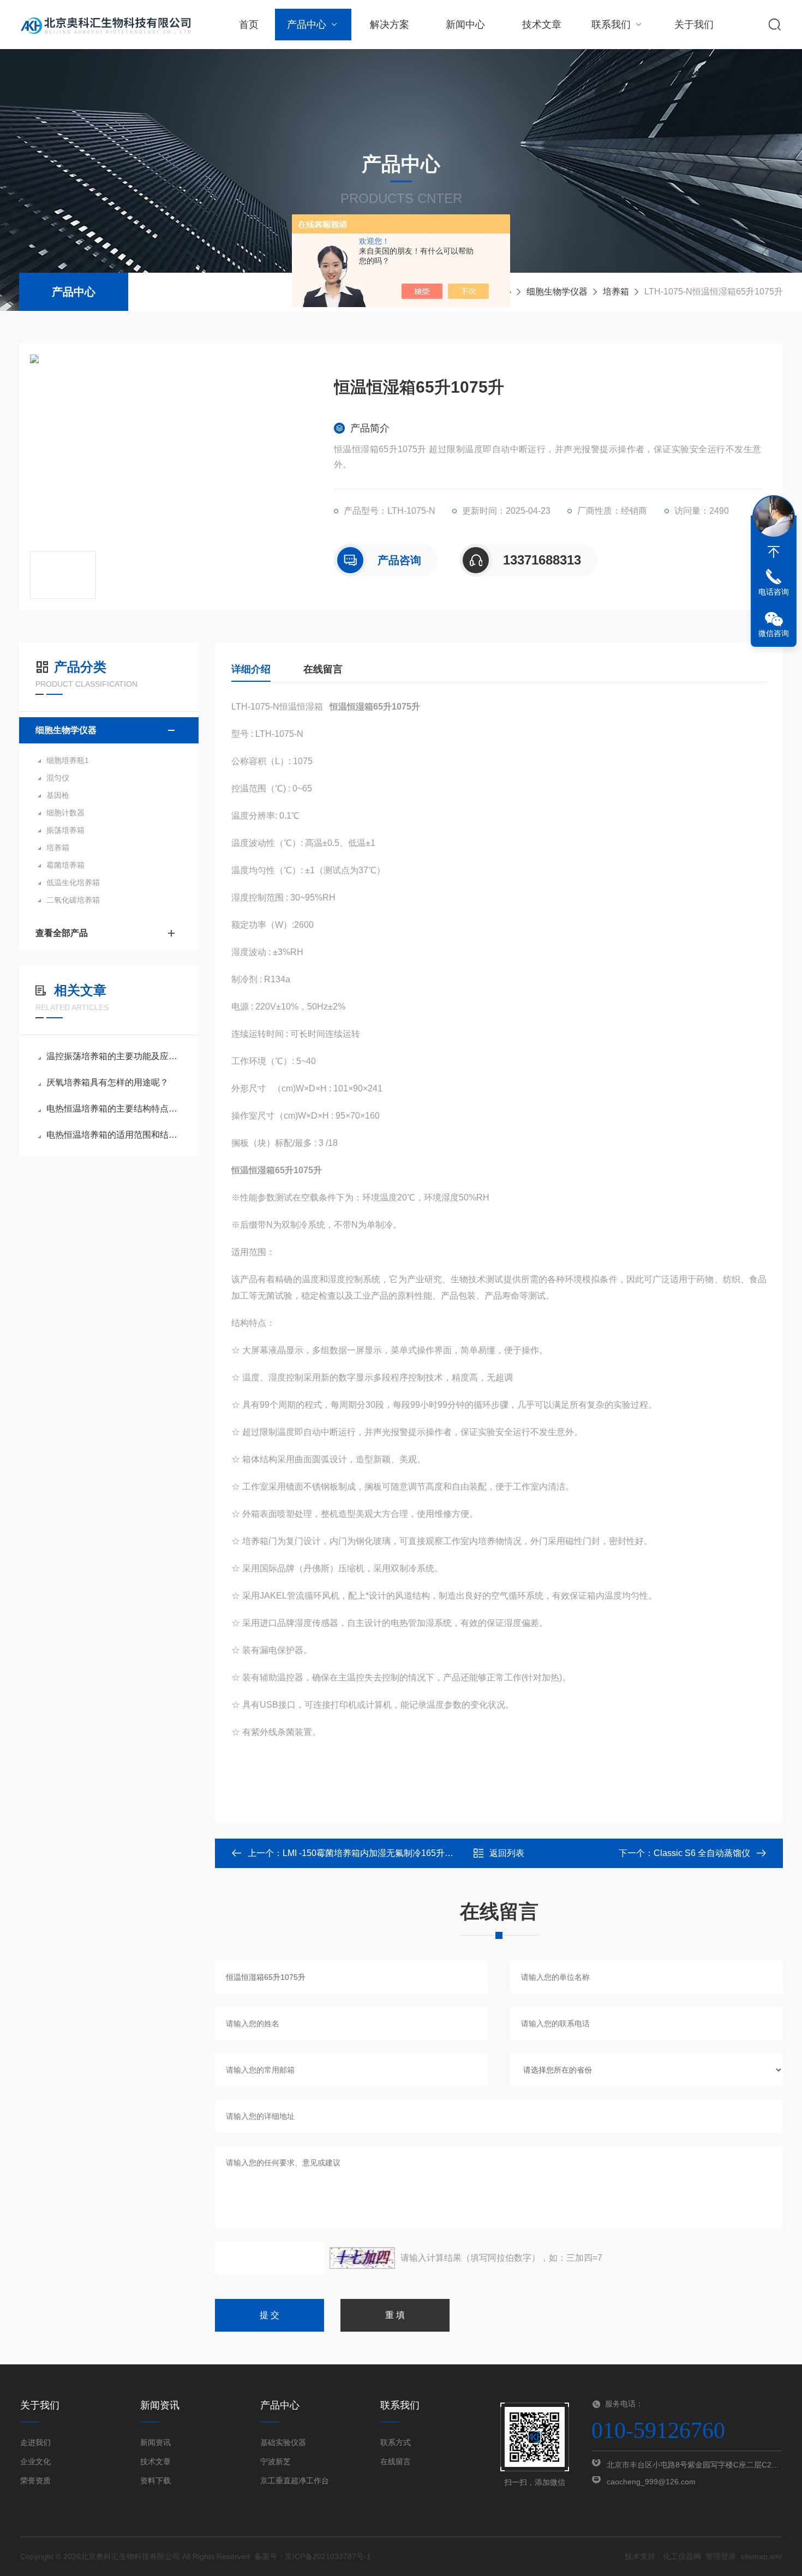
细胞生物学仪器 (557, 292)
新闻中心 (465, 25)
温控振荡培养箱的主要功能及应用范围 (114, 1056)
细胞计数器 (65, 813)
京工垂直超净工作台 (295, 2481)
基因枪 (58, 795)
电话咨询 (774, 592)
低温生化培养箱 (73, 882)
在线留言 (323, 669)
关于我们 (694, 25)
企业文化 (35, 2461)
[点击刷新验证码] (362, 2258)
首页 (249, 25)
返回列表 (507, 1853)
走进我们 (35, 2442)
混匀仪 (58, 778)
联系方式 (396, 2442)
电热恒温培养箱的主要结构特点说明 (114, 1109)
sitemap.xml (761, 2556)
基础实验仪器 (283, 2442)
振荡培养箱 (65, 830)
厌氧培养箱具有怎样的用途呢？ (107, 1082)
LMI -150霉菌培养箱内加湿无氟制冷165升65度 (373, 1853)
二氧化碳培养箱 (73, 900)
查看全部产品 (62, 933)
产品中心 (307, 25)
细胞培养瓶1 (68, 760)
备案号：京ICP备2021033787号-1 (313, 2556)
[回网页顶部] (774, 552)
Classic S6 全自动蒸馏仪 (702, 1853)
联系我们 (611, 25)
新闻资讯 (155, 2442)
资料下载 (155, 2481)
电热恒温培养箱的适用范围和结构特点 (114, 1135)
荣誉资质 (35, 2481)
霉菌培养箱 (65, 865)
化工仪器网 (682, 2556)
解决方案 (390, 25)
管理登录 (721, 2556)
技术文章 (542, 25)
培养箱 (616, 292)
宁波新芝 (276, 2461)
